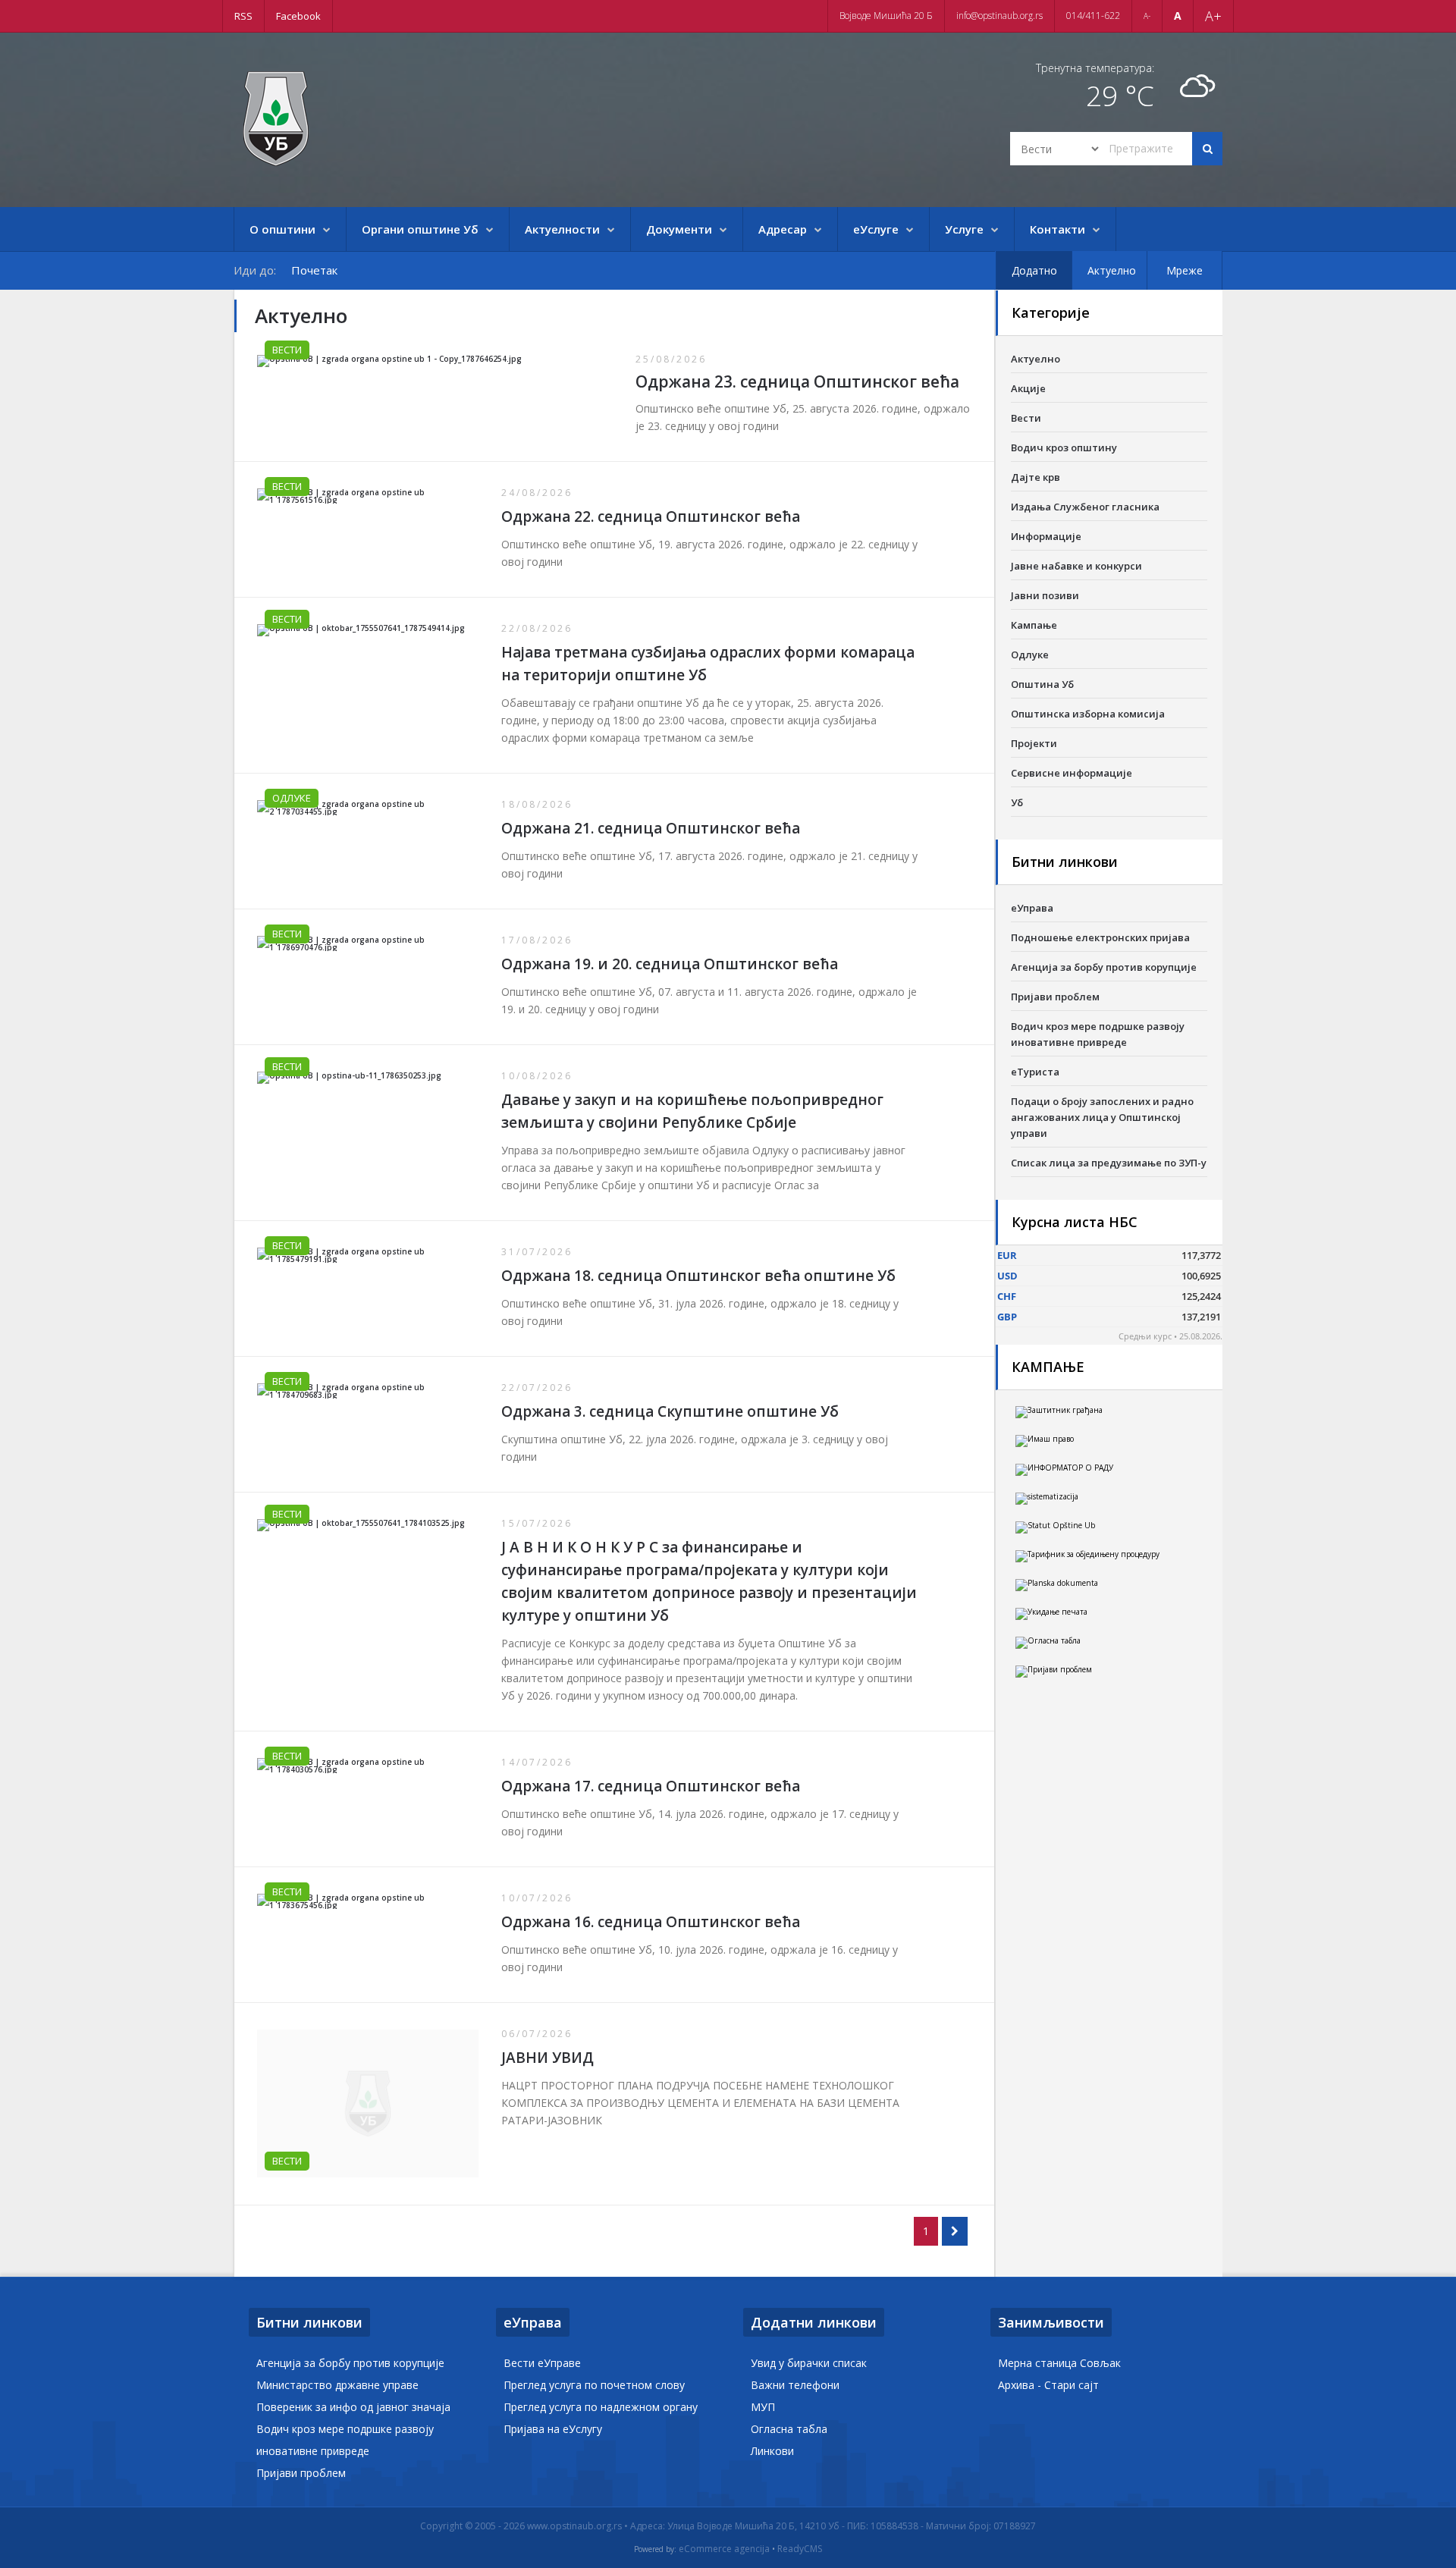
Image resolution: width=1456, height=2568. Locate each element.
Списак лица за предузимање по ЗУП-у (1109, 1163)
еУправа (1032, 908)
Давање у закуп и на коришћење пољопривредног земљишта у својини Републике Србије (692, 1111)
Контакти (1057, 229)
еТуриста (1035, 1072)
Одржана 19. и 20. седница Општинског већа (670, 964)
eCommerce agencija (724, 2549)
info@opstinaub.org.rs (999, 16)
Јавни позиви (1045, 595)
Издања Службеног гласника (1085, 507)
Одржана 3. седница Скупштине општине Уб (670, 1411)
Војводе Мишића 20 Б (886, 16)
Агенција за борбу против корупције (1104, 967)
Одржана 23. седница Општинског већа (797, 382)
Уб (1017, 802)
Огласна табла (789, 2429)
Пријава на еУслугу (553, 2429)
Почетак (314, 270)
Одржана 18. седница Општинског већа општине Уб (698, 1276)
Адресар (783, 229)
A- (1147, 16)
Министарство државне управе (337, 2385)
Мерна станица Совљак (1059, 2363)
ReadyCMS (800, 2549)
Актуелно (1036, 359)
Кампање (1034, 625)
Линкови (772, 2451)
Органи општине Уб (420, 229)
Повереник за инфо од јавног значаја (353, 2407)
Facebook (298, 16)
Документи (679, 229)
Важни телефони (795, 2385)
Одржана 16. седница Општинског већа (651, 1922)
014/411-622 (1093, 16)
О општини (282, 229)
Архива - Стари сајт (1048, 2385)
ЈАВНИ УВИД (548, 2058)
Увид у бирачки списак (809, 2363)
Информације (1046, 536)
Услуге (964, 229)
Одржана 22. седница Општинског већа (651, 516)
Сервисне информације (1072, 773)
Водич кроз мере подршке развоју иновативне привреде (1098, 1034)
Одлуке (292, 798)
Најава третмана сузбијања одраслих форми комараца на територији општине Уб (708, 664)
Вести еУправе (542, 2363)
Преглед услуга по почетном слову (594, 2385)
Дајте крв (1036, 477)
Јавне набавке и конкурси (1076, 566)
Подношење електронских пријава (1100, 937)
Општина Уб (1042, 684)
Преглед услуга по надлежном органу (601, 2407)
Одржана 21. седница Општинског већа (651, 828)
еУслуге (876, 229)
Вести (287, 350)
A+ (1213, 16)
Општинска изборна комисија (1088, 714)
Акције (1028, 388)
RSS (243, 16)
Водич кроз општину (1064, 447)
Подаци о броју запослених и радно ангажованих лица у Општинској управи (1102, 1117)
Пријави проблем (1055, 997)
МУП (763, 2407)
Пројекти (1034, 743)
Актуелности (562, 229)
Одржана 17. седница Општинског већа (651, 1786)
